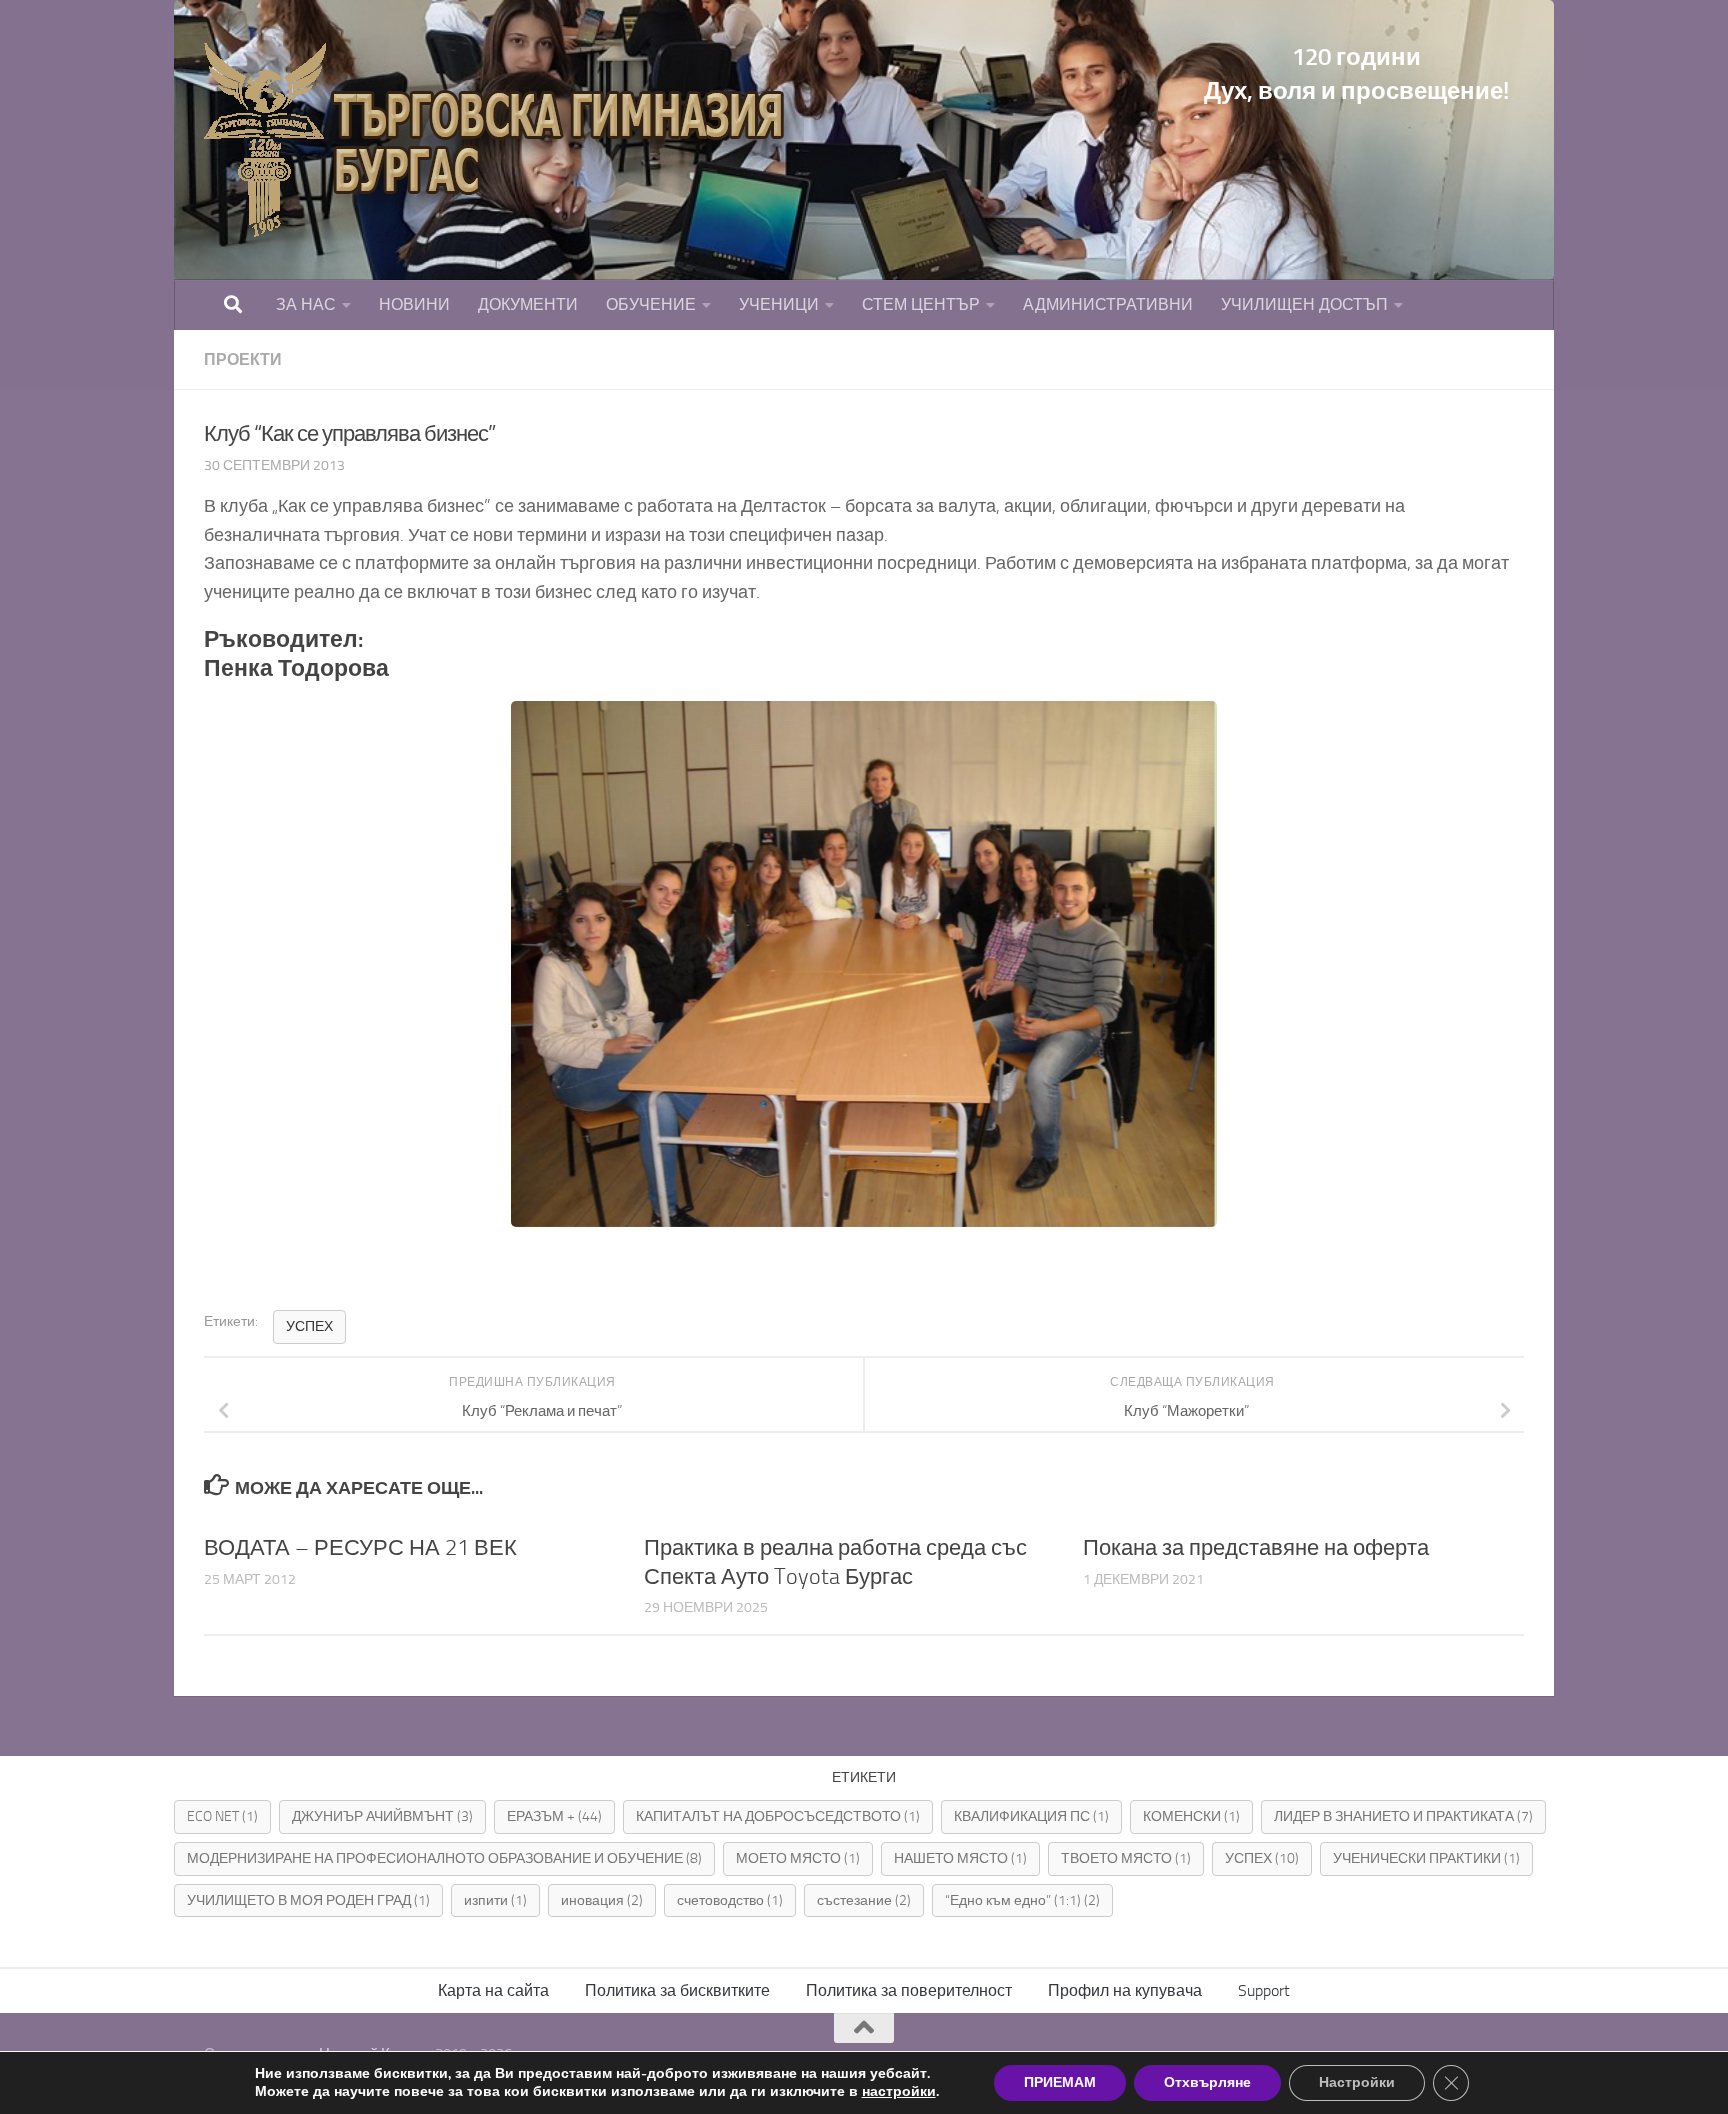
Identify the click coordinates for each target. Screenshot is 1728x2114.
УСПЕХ (309, 1326)
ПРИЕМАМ (1060, 2082)
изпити (495, 1900)
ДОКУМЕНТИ (528, 304)
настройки (899, 2092)
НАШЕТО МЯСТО (960, 1858)
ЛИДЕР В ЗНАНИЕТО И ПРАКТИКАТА (1403, 1816)
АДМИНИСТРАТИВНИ (1108, 304)
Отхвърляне (1207, 2082)
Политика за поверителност (909, 1990)
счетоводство (730, 1900)
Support (1264, 1990)
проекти (243, 359)
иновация (602, 1900)
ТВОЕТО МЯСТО (1126, 1858)
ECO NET (222, 1816)
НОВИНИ (414, 304)
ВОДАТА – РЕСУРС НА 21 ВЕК (360, 1548)
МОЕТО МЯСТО (798, 1858)
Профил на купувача (1125, 1990)
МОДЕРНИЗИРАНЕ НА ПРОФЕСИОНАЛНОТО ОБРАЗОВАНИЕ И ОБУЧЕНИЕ (444, 1858)
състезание (864, 1900)
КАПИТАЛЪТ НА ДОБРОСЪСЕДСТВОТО (778, 1816)
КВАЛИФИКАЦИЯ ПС (1031, 1816)
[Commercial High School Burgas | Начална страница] (504, 140)
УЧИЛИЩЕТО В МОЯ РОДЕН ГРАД (308, 1900)
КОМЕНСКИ (1191, 1816)
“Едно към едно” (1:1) (1022, 1900)
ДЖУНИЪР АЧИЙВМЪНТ (382, 1816)
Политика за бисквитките (677, 1990)
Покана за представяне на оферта (1256, 1548)
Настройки (1357, 2082)
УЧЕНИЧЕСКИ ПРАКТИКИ (1426, 1858)
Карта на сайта (493, 1990)
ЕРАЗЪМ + (554, 1816)
